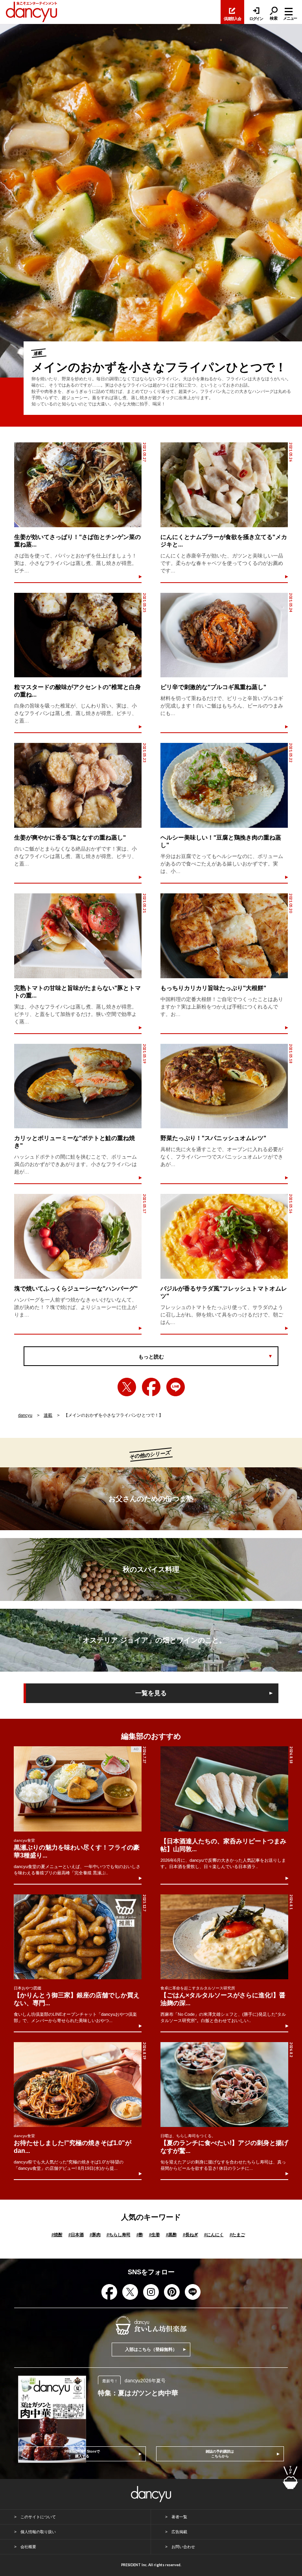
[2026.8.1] (224, 1937)
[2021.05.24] (224, 635)
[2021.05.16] (224, 1236)
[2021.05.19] (78, 1086)
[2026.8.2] (224, 2085)
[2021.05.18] (224, 1086)
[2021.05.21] (78, 936)
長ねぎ (191, 2235)
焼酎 (57, 2235)
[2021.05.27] (78, 485)
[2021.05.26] (224, 485)
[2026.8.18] (224, 1789)
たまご (237, 2235)
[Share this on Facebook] (151, 1387)
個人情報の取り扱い (38, 2532)
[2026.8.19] (78, 2085)
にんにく (214, 2235)
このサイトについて (38, 2517)
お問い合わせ (183, 2547)
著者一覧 (179, 2517)
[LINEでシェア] (176, 1387)
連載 (48, 1415)
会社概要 (28, 2547)
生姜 (155, 2235)
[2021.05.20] (224, 936)
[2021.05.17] (78, 1236)
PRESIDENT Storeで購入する (82, 2454)
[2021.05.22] (224, 785)
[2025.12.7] (78, 1937)
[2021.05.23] (78, 785)
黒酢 (171, 2235)
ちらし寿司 (119, 2235)
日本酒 (76, 2235)
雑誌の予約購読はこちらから (220, 2454)
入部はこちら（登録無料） (151, 2349)
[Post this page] (127, 1387)
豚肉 (95, 2235)
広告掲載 (179, 2532)
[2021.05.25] (78, 635)
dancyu (25, 1415)
